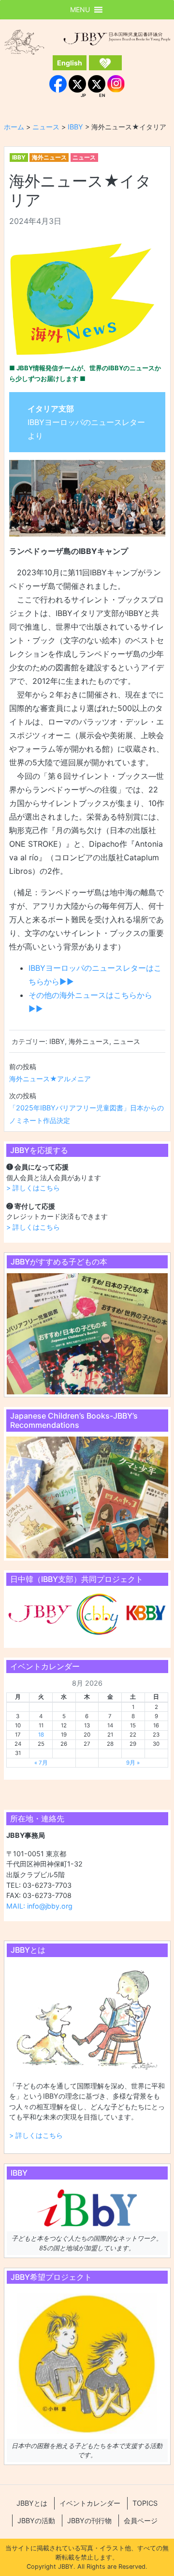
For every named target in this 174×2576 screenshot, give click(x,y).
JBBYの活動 (36, 2521)
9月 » (133, 1763)
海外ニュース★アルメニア (50, 1079)
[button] (80, 10)
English (70, 63)
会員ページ (141, 2521)
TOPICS (145, 2503)
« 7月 (41, 1763)
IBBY (19, 157)
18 (41, 1735)
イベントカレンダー (90, 2503)
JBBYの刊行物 (89, 2521)
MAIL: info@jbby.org (39, 1906)
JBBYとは (32, 2503)
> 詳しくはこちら (33, 1188)
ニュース (84, 157)
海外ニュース (49, 157)
